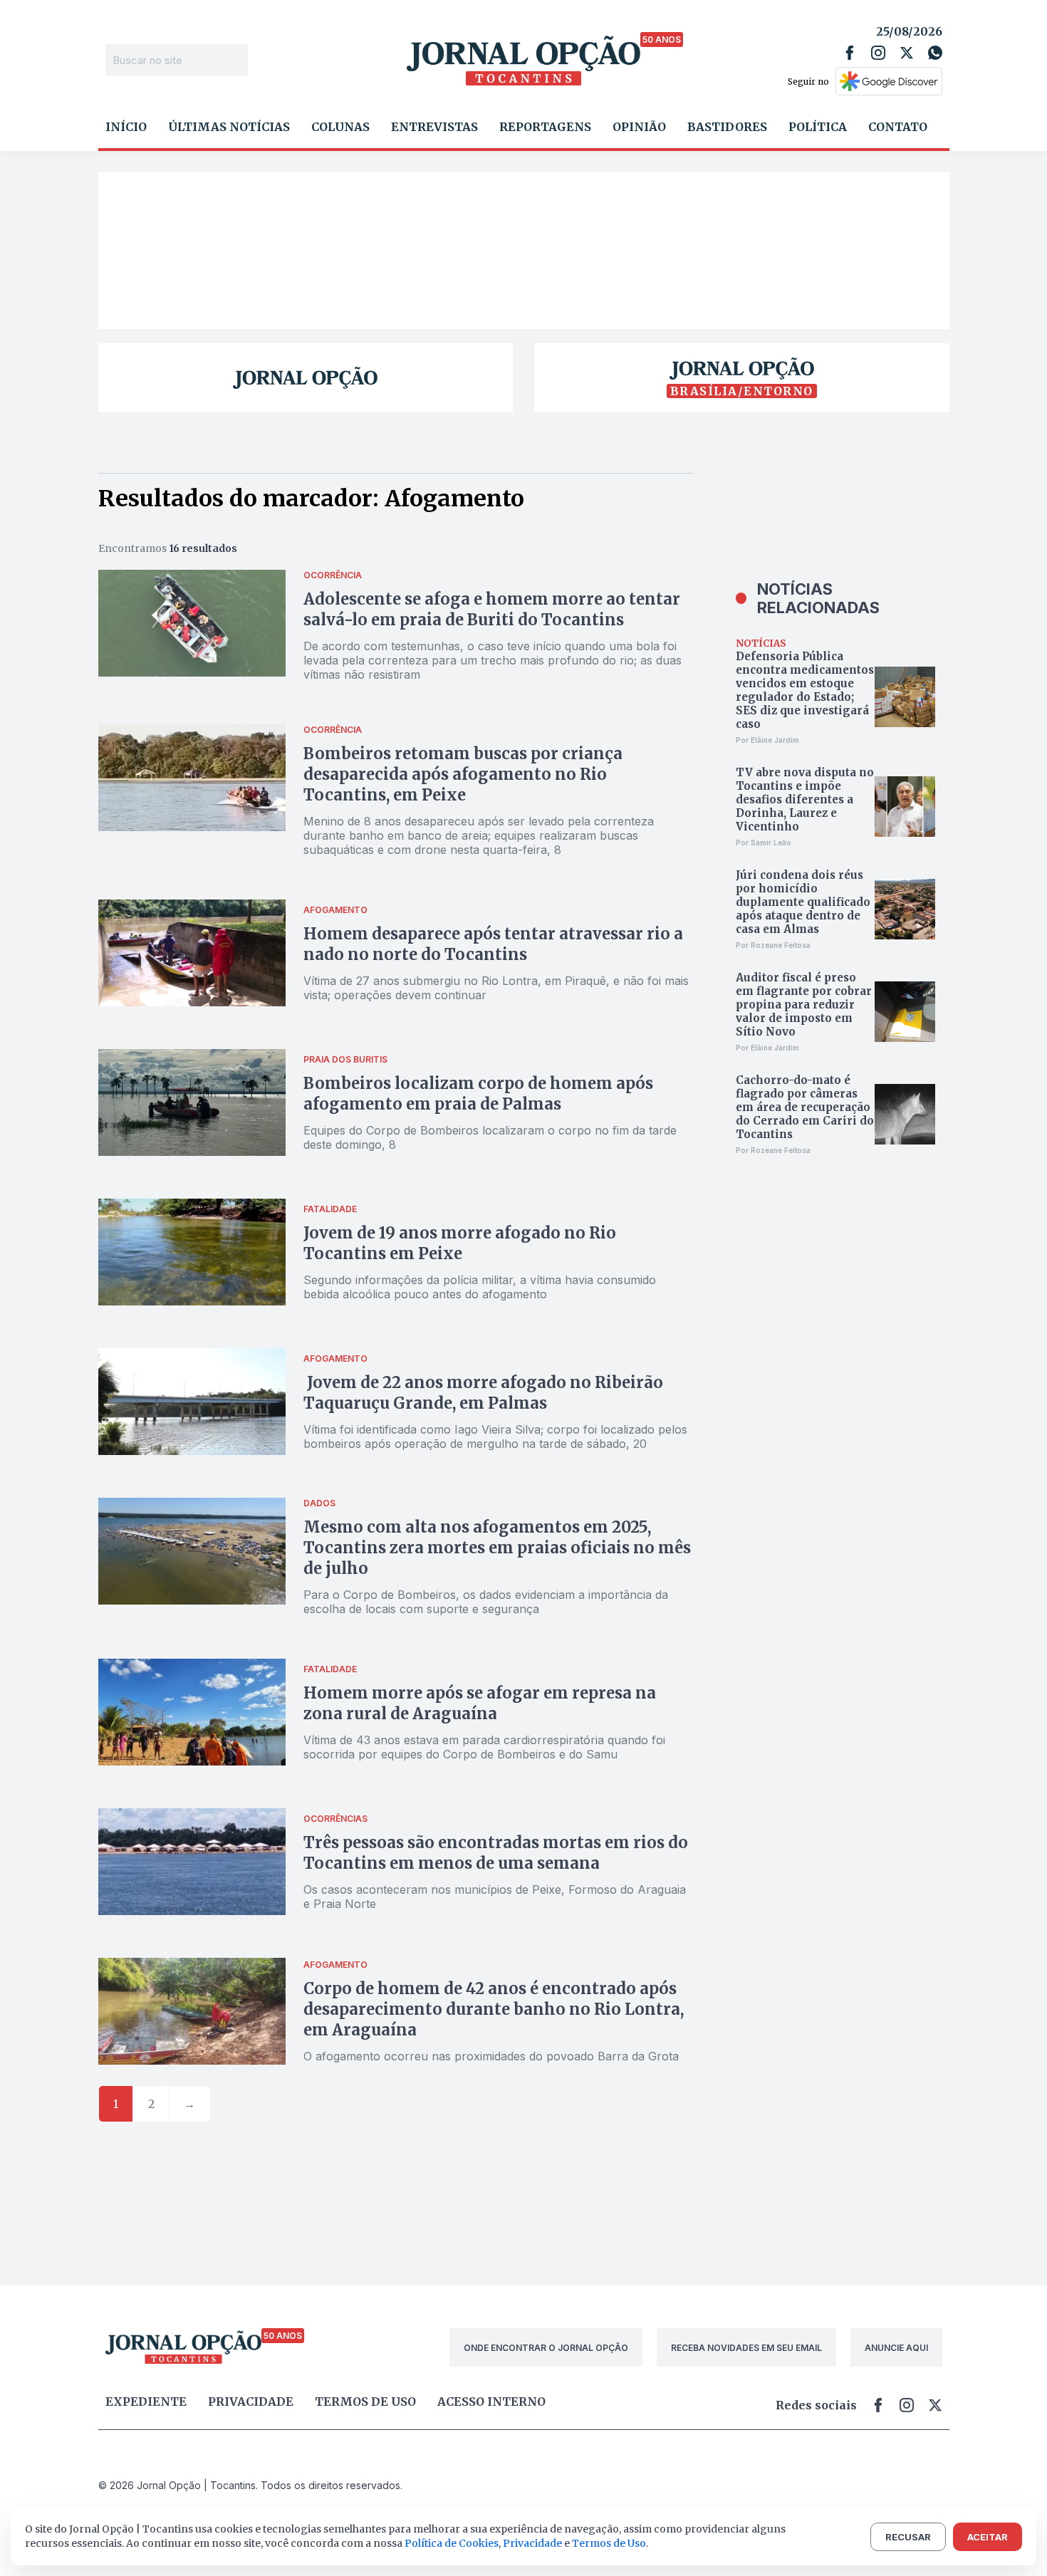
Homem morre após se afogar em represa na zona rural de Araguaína (480, 1703)
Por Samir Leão (764, 843)
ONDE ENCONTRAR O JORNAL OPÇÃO (546, 2348)
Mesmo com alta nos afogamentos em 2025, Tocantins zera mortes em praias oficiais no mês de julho (497, 1548)
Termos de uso (365, 2402)
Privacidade (251, 2402)
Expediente (146, 2402)
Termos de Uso (609, 2543)
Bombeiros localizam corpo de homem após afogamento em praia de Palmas (478, 1094)
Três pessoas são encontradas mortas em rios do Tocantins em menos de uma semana (496, 1853)
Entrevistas (434, 127)
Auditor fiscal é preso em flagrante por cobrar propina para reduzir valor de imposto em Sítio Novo (804, 1005)
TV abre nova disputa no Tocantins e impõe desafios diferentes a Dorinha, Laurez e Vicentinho (805, 799)
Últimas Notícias (229, 127)
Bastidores (727, 127)
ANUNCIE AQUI (896, 2348)
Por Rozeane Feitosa (773, 945)
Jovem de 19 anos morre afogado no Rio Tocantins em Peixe (460, 1243)
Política (818, 127)
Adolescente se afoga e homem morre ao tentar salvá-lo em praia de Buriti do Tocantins (492, 609)
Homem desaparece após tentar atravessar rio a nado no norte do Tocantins (493, 944)
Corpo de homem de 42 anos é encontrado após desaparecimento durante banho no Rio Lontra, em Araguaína (494, 2009)
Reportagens (545, 127)
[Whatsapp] (935, 53)
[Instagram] (878, 53)
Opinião (639, 127)
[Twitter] (907, 53)
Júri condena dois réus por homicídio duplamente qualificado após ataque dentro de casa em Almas (803, 902)
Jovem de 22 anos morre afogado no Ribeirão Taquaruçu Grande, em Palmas (483, 1393)
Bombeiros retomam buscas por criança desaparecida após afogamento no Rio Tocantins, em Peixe (463, 774)
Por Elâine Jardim (767, 740)
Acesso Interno (491, 2402)
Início (126, 127)
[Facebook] (850, 53)
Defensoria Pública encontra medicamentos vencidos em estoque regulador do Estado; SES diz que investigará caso (805, 690)
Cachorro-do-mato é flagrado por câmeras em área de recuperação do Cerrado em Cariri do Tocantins (805, 1107)
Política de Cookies (452, 2543)
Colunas (340, 127)
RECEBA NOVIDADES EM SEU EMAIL (746, 2348)
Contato (898, 127)
